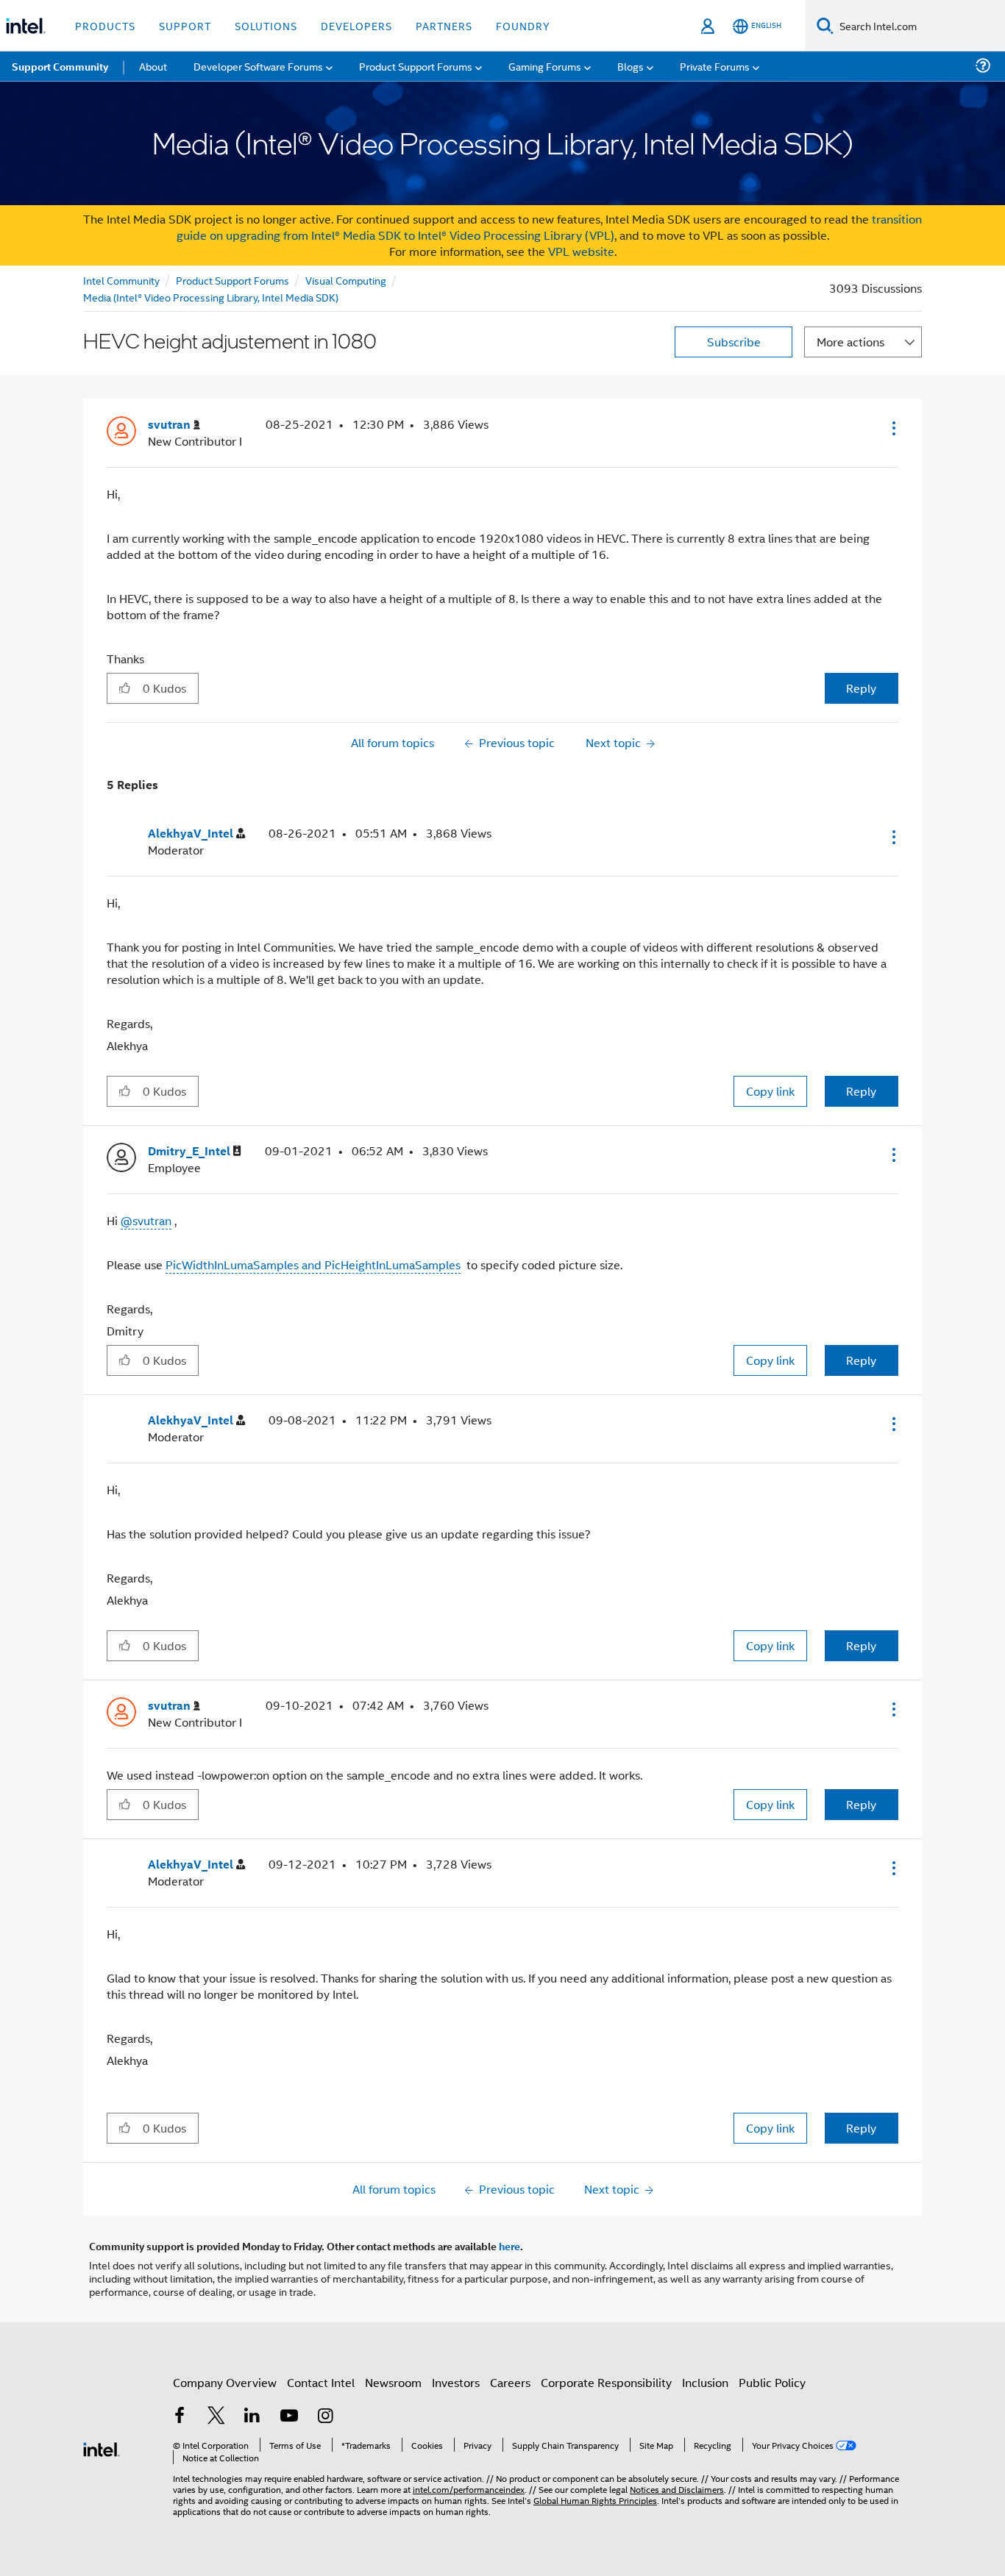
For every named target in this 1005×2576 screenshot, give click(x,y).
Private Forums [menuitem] (715, 66)
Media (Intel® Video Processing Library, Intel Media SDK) (211, 297)
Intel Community (121, 280)
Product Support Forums (232, 280)
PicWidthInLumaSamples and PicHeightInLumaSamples (313, 1264)
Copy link (770, 1091)
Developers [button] (356, 25)
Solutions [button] (266, 25)
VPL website (581, 251)
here (509, 2246)
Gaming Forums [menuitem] (545, 66)
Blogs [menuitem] (631, 66)
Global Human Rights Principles (595, 2500)
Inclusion (705, 2382)
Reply (861, 688)
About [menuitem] (153, 66)
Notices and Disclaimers (677, 2489)
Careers (510, 2382)
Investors (456, 2382)
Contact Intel (321, 2382)
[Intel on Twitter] (216, 2417)
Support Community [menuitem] (60, 66)
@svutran (146, 1220)
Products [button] (105, 25)
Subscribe (734, 342)
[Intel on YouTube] (289, 2417)
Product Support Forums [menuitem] (416, 66)
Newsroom (393, 2382)
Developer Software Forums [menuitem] (258, 66)
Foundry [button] (523, 25)
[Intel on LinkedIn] (252, 2417)
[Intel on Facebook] (180, 2417)
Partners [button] (444, 25)
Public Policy (772, 2382)
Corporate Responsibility (606, 2382)
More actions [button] (850, 342)
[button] (892, 428)
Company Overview (225, 2382)
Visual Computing (346, 280)
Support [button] (185, 25)
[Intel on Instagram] (325, 2417)
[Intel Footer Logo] (102, 2448)
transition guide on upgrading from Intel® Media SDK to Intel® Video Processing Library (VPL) (550, 227)
